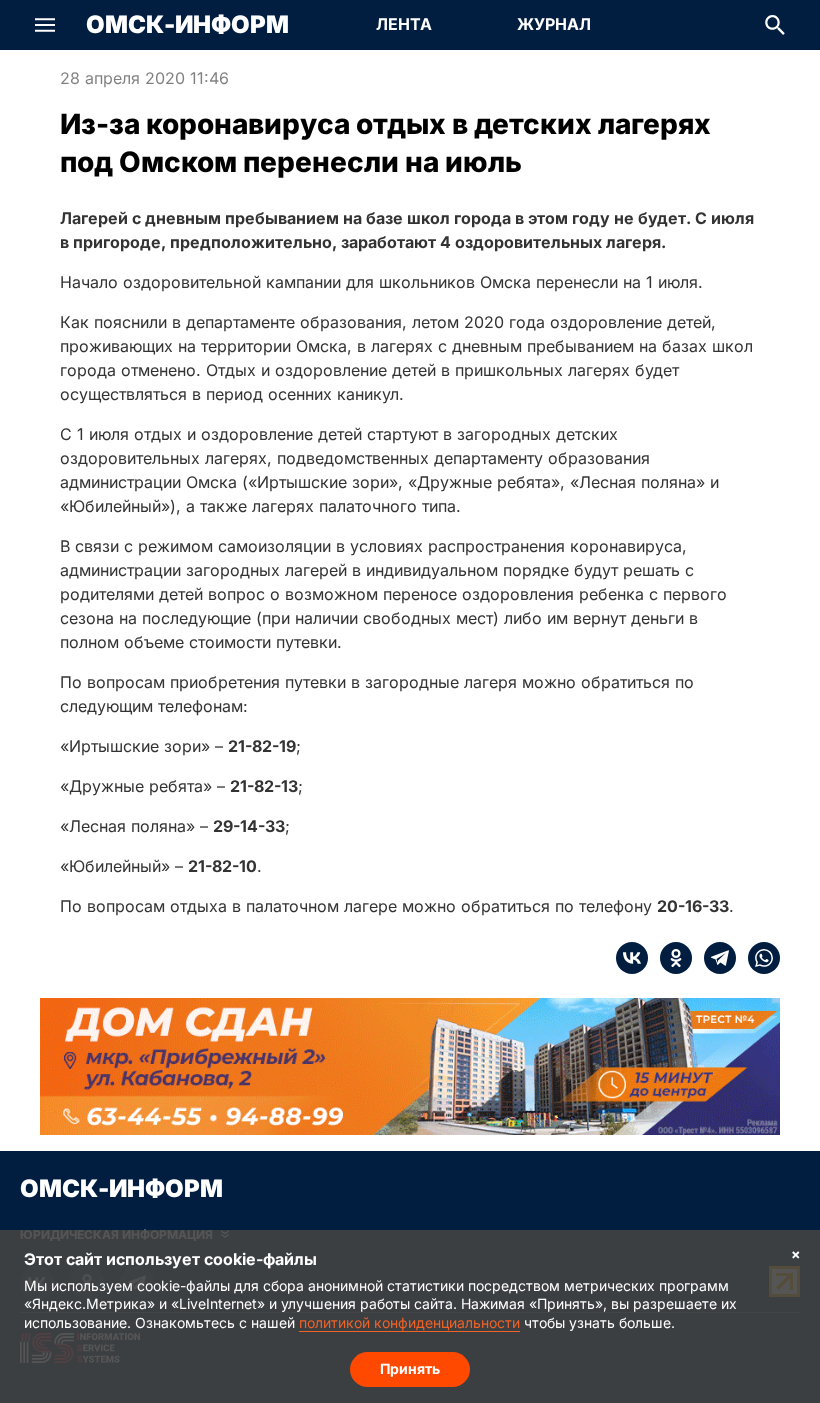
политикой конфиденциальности (409, 1322)
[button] (45, 25)
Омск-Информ (187, 25)
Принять (410, 1368)
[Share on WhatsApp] (758, 958)
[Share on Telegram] (714, 958)
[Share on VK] (632, 958)
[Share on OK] (670, 958)
